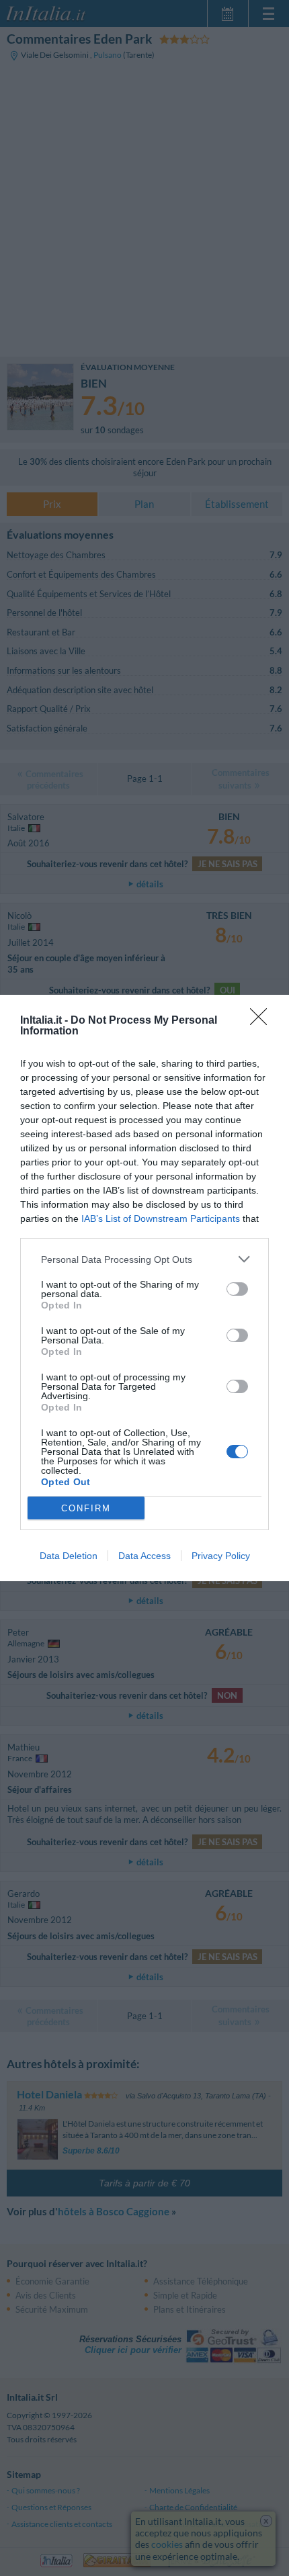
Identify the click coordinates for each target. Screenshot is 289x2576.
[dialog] (144, 1288)
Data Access (144, 1556)
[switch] (237, 1289)
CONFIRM (86, 1508)
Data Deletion (69, 1556)
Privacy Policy (221, 1556)
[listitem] (144, 1259)
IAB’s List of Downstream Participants (161, 1218)
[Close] (263, 1021)
